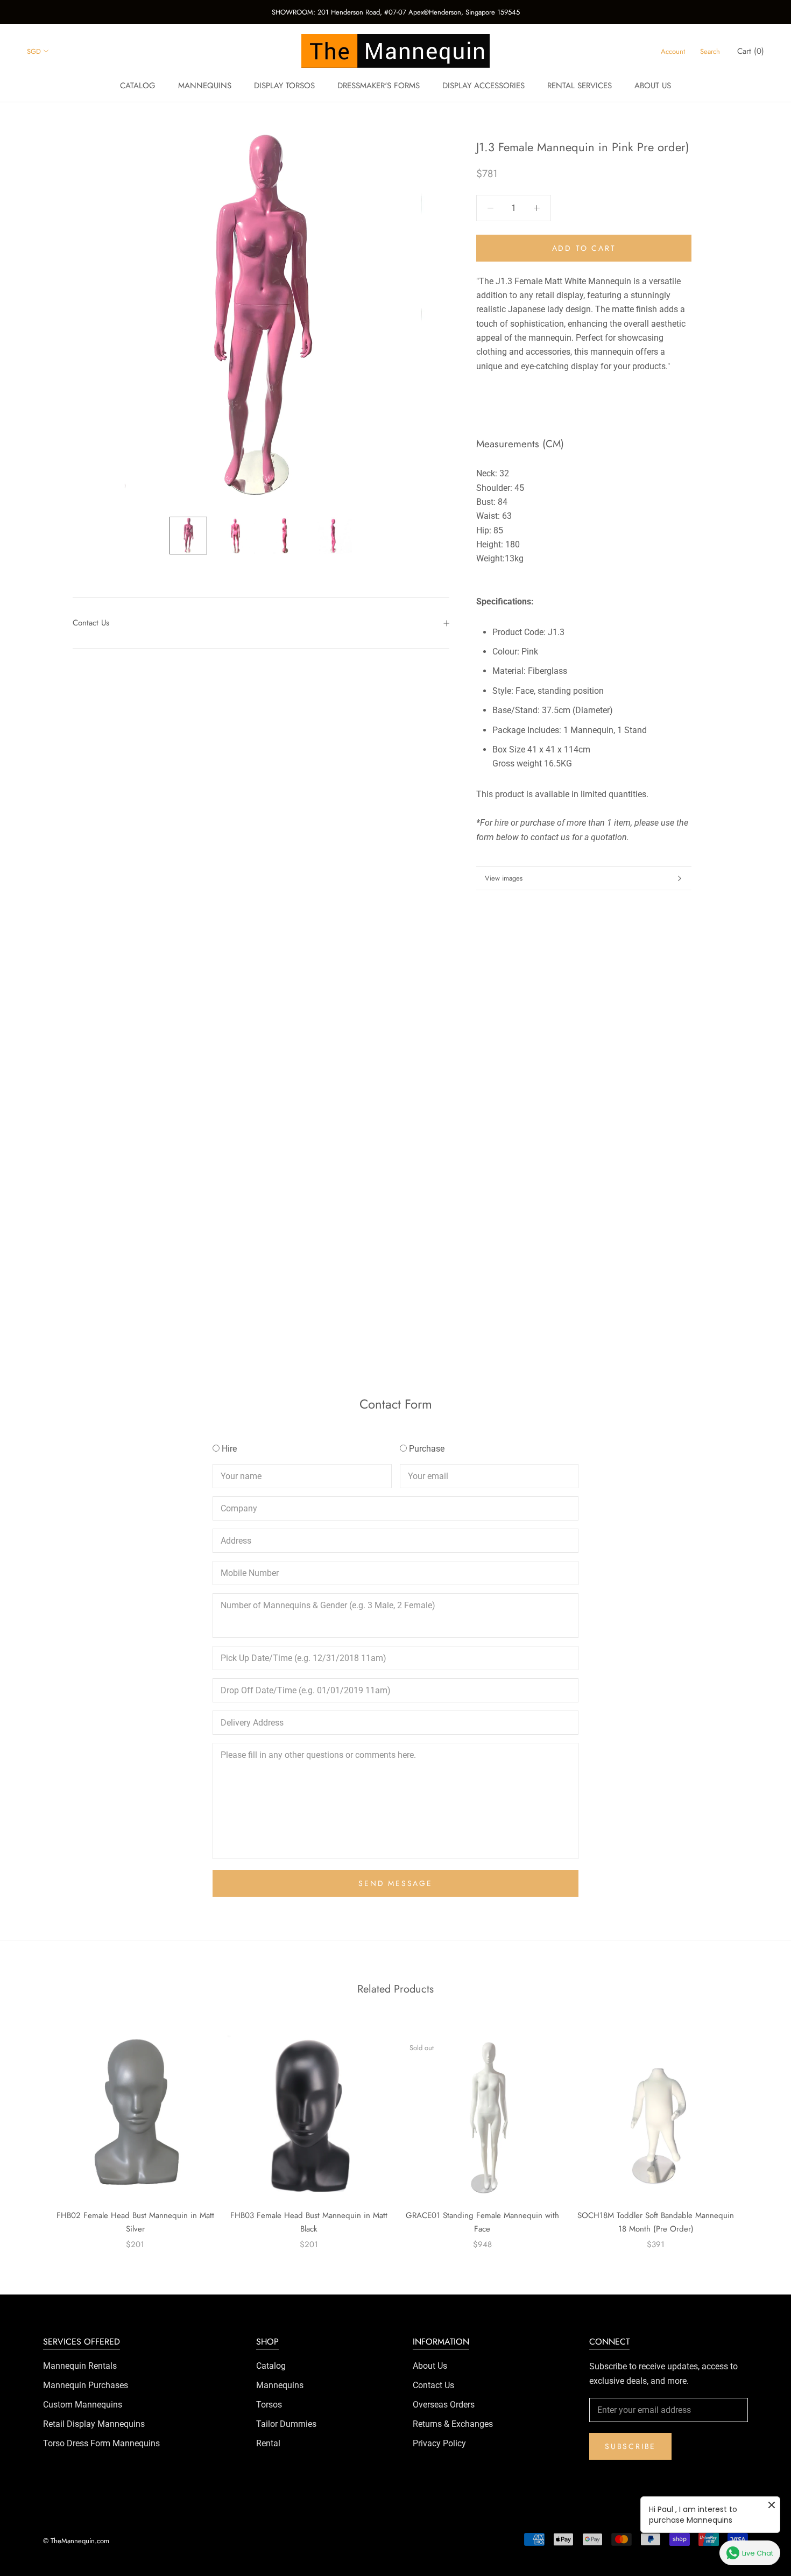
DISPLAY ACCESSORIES (483, 86)
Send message (395, 1883)
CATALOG (138, 86)
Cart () (751, 51)
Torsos (269, 2405)
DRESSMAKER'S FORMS (379, 86)
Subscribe (630, 2446)
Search (710, 51)
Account (673, 51)
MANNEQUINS (205, 86)
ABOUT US (653, 86)
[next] (757, 2131)
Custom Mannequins (83, 2405)
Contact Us (91, 623)
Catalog (271, 2366)
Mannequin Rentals (80, 2366)
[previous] (34, 2131)
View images (504, 878)
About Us (430, 2366)
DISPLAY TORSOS (284, 86)
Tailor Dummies (286, 2424)
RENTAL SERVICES (580, 86)
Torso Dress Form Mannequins (101, 2443)
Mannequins (280, 2385)
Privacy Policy (439, 2443)
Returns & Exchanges (453, 2424)
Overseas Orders (444, 2405)
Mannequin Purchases (86, 2385)
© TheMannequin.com (76, 2541)
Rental (268, 2443)
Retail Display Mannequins (94, 2424)
